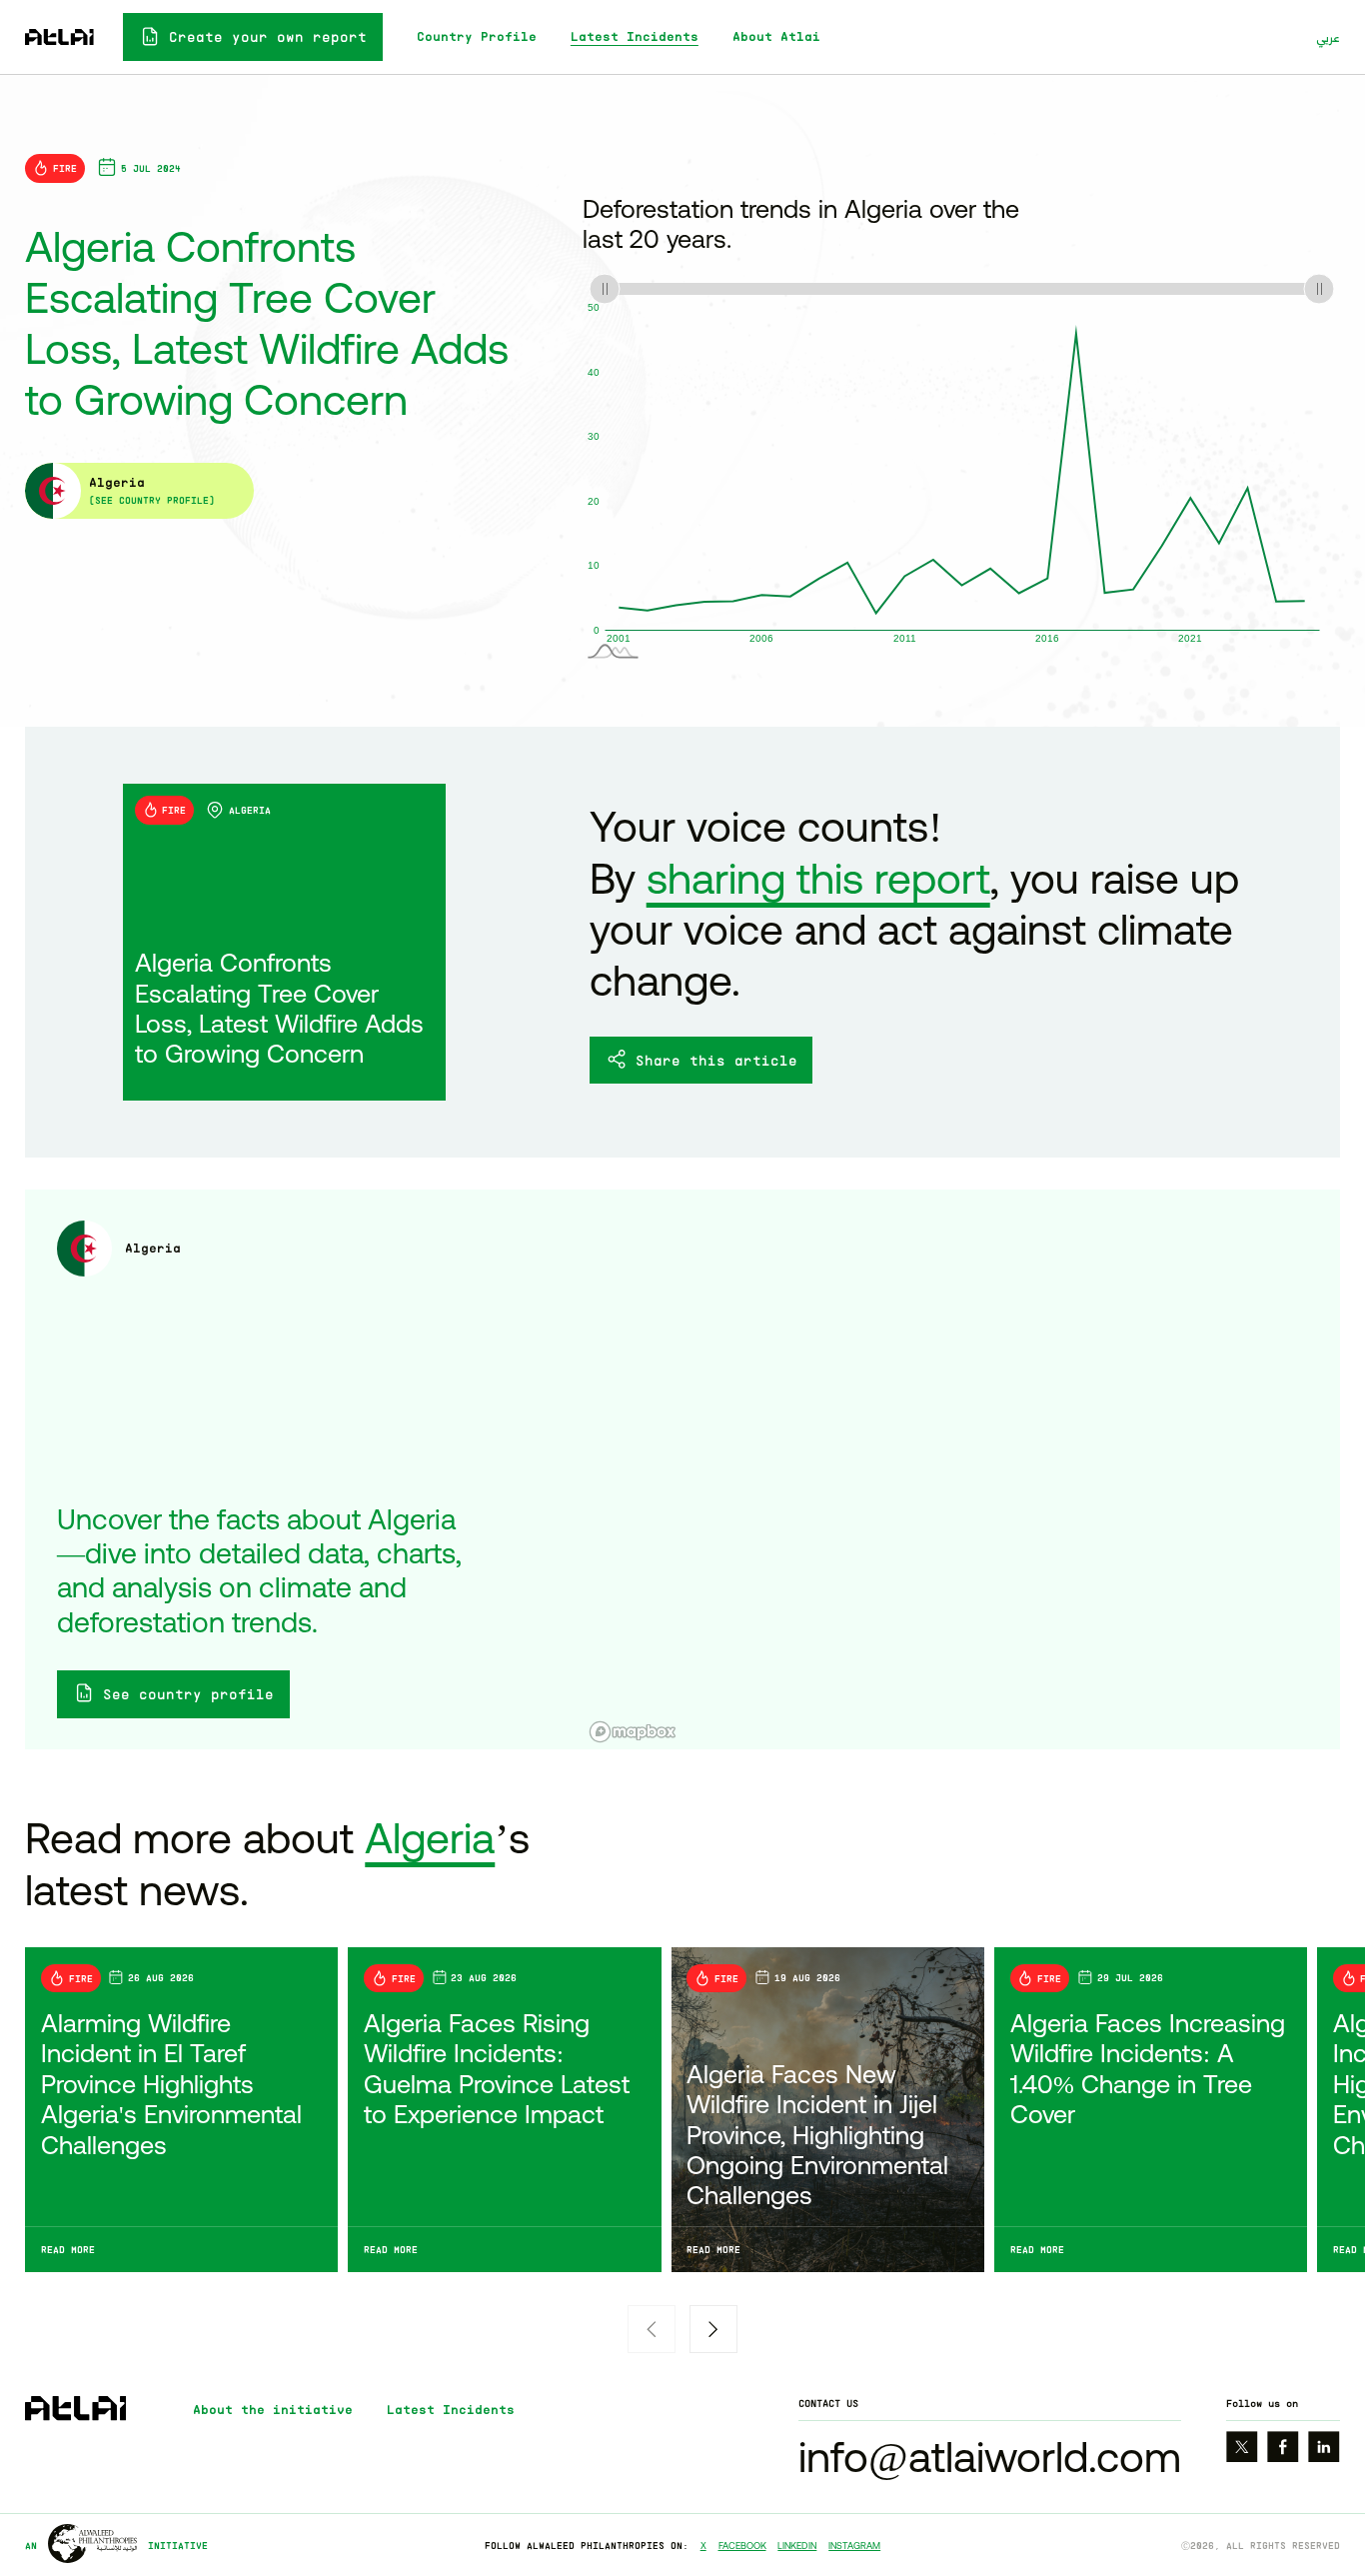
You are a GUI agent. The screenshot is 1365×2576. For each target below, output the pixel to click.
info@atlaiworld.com (990, 2457)
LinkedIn (797, 2546)
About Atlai (776, 36)
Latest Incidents (635, 36)
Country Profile (477, 36)
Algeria (430, 1838)
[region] (961, 1469)
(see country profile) (152, 500)
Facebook (742, 2546)
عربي (1328, 37)
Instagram (854, 2546)
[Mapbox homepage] (633, 1732)
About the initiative (273, 2410)
